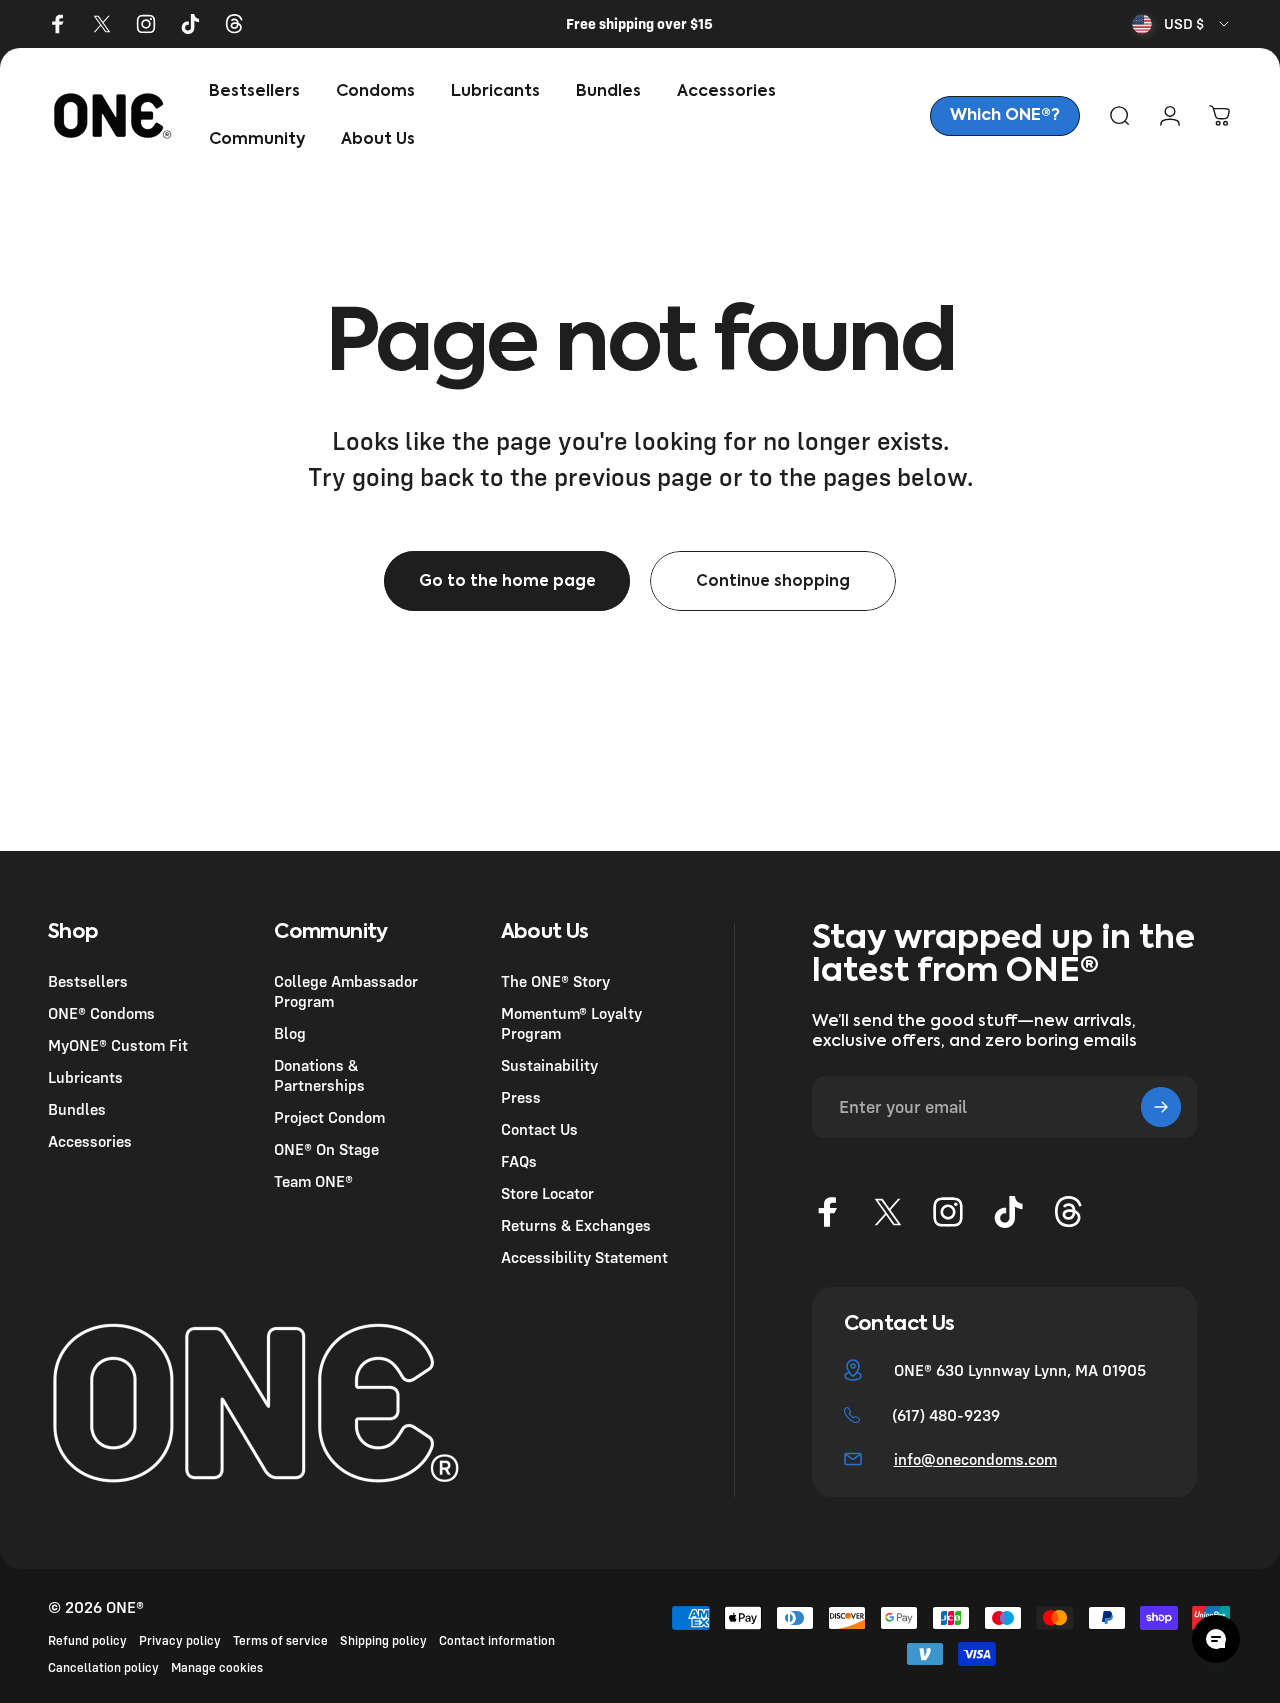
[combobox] (1182, 24)
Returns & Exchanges (576, 1226)
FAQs (519, 1162)
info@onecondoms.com (975, 1459)
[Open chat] (1216, 1639)
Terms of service (280, 1640)
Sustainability (549, 1066)
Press (521, 1098)
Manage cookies (217, 1667)
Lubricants (85, 1078)
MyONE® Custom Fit (118, 1045)
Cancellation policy (103, 1667)
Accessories (90, 1142)
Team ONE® (313, 1182)
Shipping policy (383, 1640)
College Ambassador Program (346, 991)
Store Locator (547, 1194)
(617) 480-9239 (946, 1415)
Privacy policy (180, 1640)
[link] (1005, 116)
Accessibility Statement (584, 1258)
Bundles (77, 1110)
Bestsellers (88, 981)
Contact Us (539, 1130)
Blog (290, 1033)
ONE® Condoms (101, 1013)
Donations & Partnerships (319, 1076)
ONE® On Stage (326, 1150)
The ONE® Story (555, 981)
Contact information (497, 1640)
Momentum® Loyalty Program (571, 1023)
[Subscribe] (1161, 1107)
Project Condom (329, 1118)
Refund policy (87, 1640)
